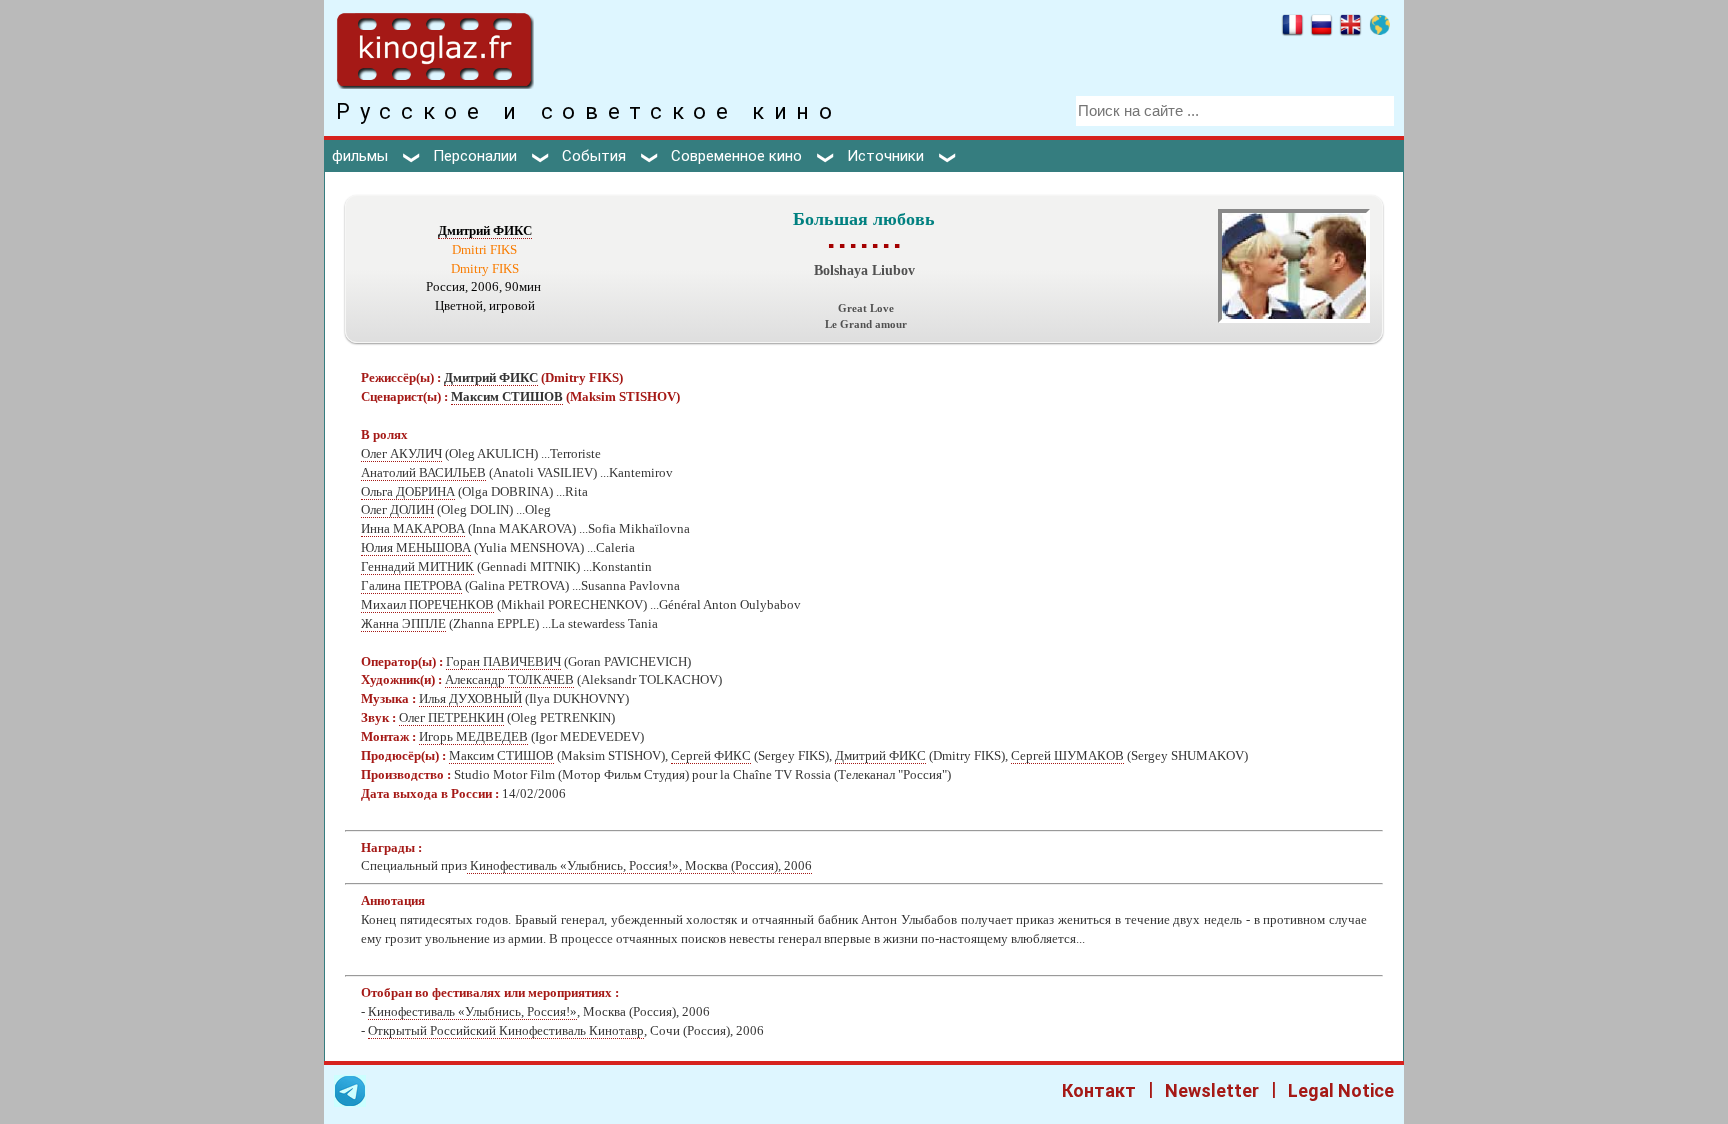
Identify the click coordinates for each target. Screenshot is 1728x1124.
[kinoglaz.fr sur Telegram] (350, 1094)
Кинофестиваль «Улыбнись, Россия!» (472, 1012)
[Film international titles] (1379, 28)
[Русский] (1321, 28)
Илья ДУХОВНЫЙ (470, 699)
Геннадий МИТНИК (417, 567)
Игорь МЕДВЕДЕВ (473, 737)
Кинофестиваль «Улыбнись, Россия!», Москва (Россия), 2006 (639, 866)
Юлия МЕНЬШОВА (416, 548)
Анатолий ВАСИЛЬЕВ (423, 473)
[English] (1350, 28)
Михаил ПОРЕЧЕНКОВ (427, 605)
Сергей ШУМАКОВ (1067, 756)
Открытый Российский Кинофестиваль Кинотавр (506, 1031)
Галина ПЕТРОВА (411, 586)
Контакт (1099, 1090)
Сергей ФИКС (711, 756)
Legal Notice (1341, 1090)
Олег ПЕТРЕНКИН (451, 718)
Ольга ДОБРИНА (408, 492)
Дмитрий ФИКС (485, 231)
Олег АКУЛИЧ (401, 454)
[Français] (1292, 28)
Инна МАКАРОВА (413, 529)
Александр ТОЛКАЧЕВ (509, 680)
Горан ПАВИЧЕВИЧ (503, 662)
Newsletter (1212, 1090)
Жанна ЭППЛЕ (403, 624)
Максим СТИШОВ (507, 397)
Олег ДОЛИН (397, 510)
